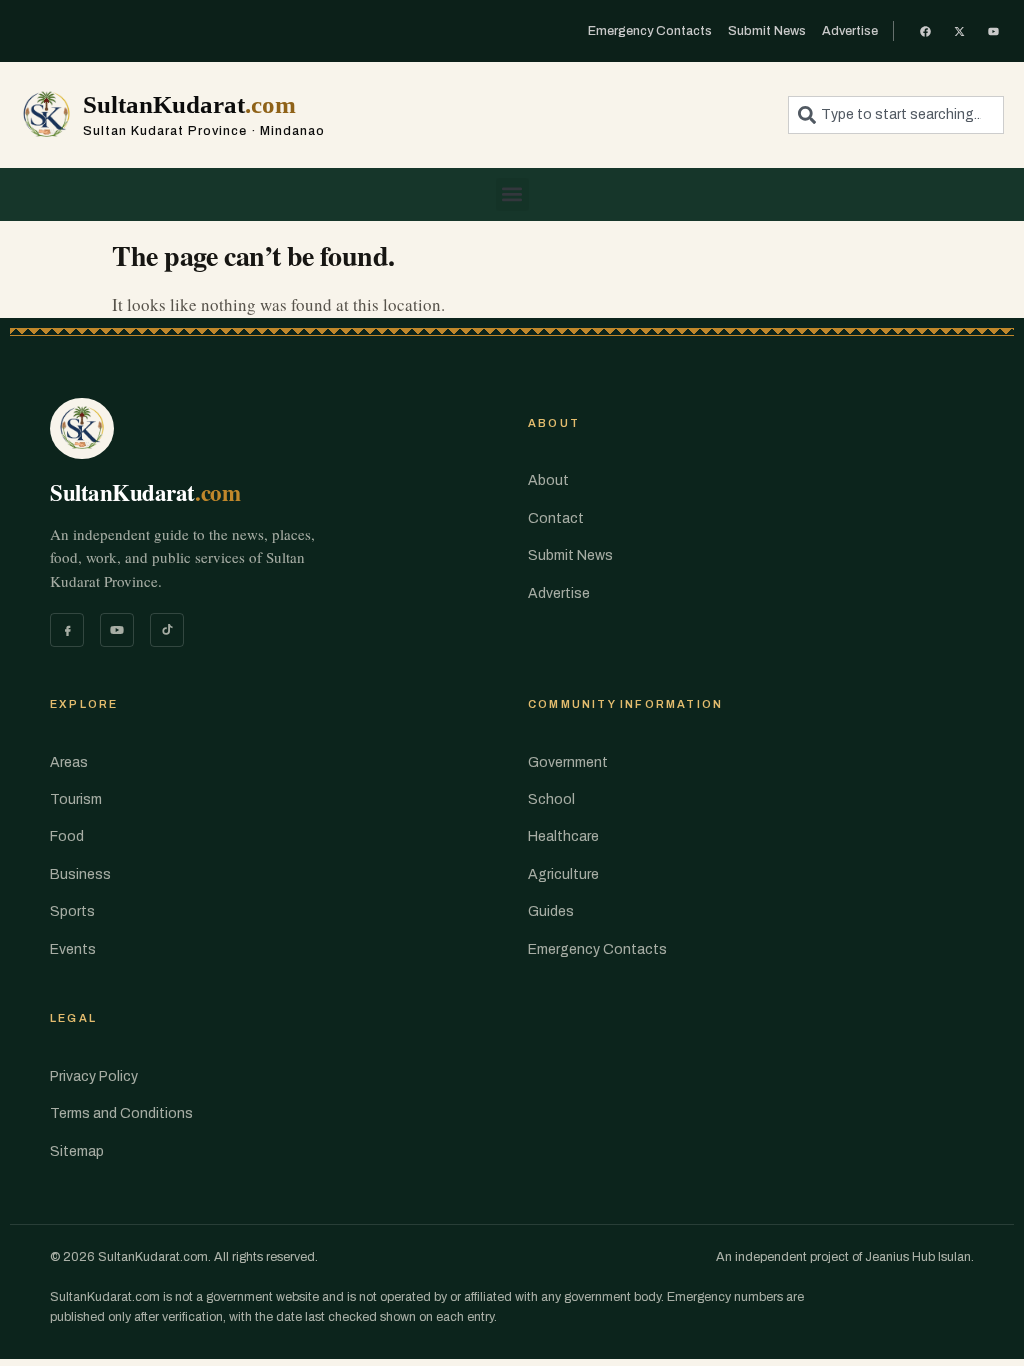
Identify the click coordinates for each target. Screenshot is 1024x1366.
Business (80, 874)
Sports (72, 911)
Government (568, 762)
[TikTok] (167, 630)
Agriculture (563, 874)
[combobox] (896, 115)
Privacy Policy (94, 1076)
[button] (512, 194)
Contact (556, 518)
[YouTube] (117, 630)
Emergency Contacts (597, 949)
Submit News (570, 555)
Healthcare (563, 836)
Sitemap (77, 1151)
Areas (69, 762)
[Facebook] (67, 630)
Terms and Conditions (121, 1113)
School (551, 799)
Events (73, 949)
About (548, 480)
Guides (551, 911)
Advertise (559, 593)
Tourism (76, 799)
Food (67, 836)
